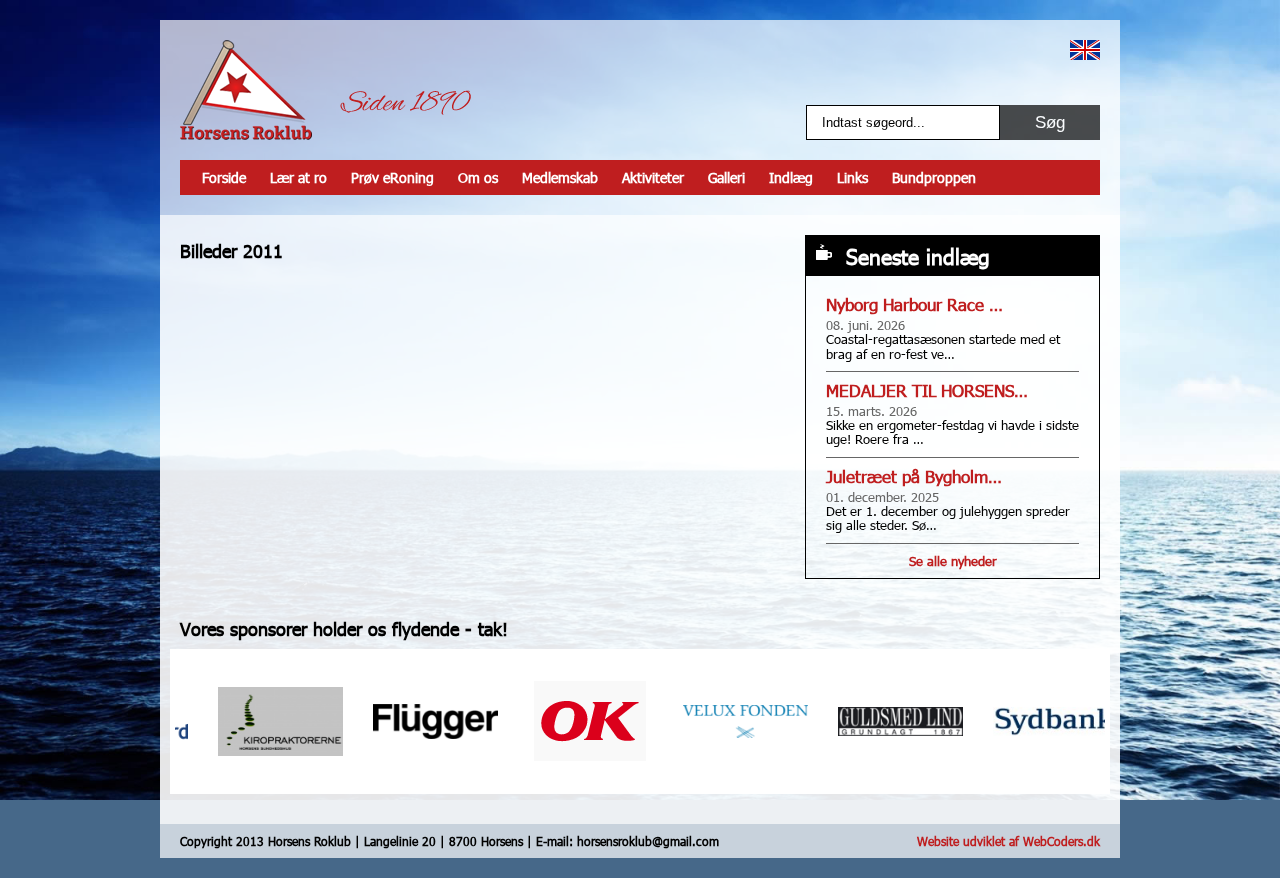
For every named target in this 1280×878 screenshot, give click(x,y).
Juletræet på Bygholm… (914, 476)
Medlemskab (560, 177)
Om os (478, 177)
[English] (1085, 50)
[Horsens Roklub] (246, 90)
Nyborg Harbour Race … (914, 304)
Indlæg (791, 177)
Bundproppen (934, 177)
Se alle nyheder (953, 561)
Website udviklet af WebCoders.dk (1008, 841)
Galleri (726, 177)
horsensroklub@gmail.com (648, 841)
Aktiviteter (653, 177)
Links (852, 177)
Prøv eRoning (392, 177)
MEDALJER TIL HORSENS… (927, 390)
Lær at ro (298, 177)
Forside (224, 177)
